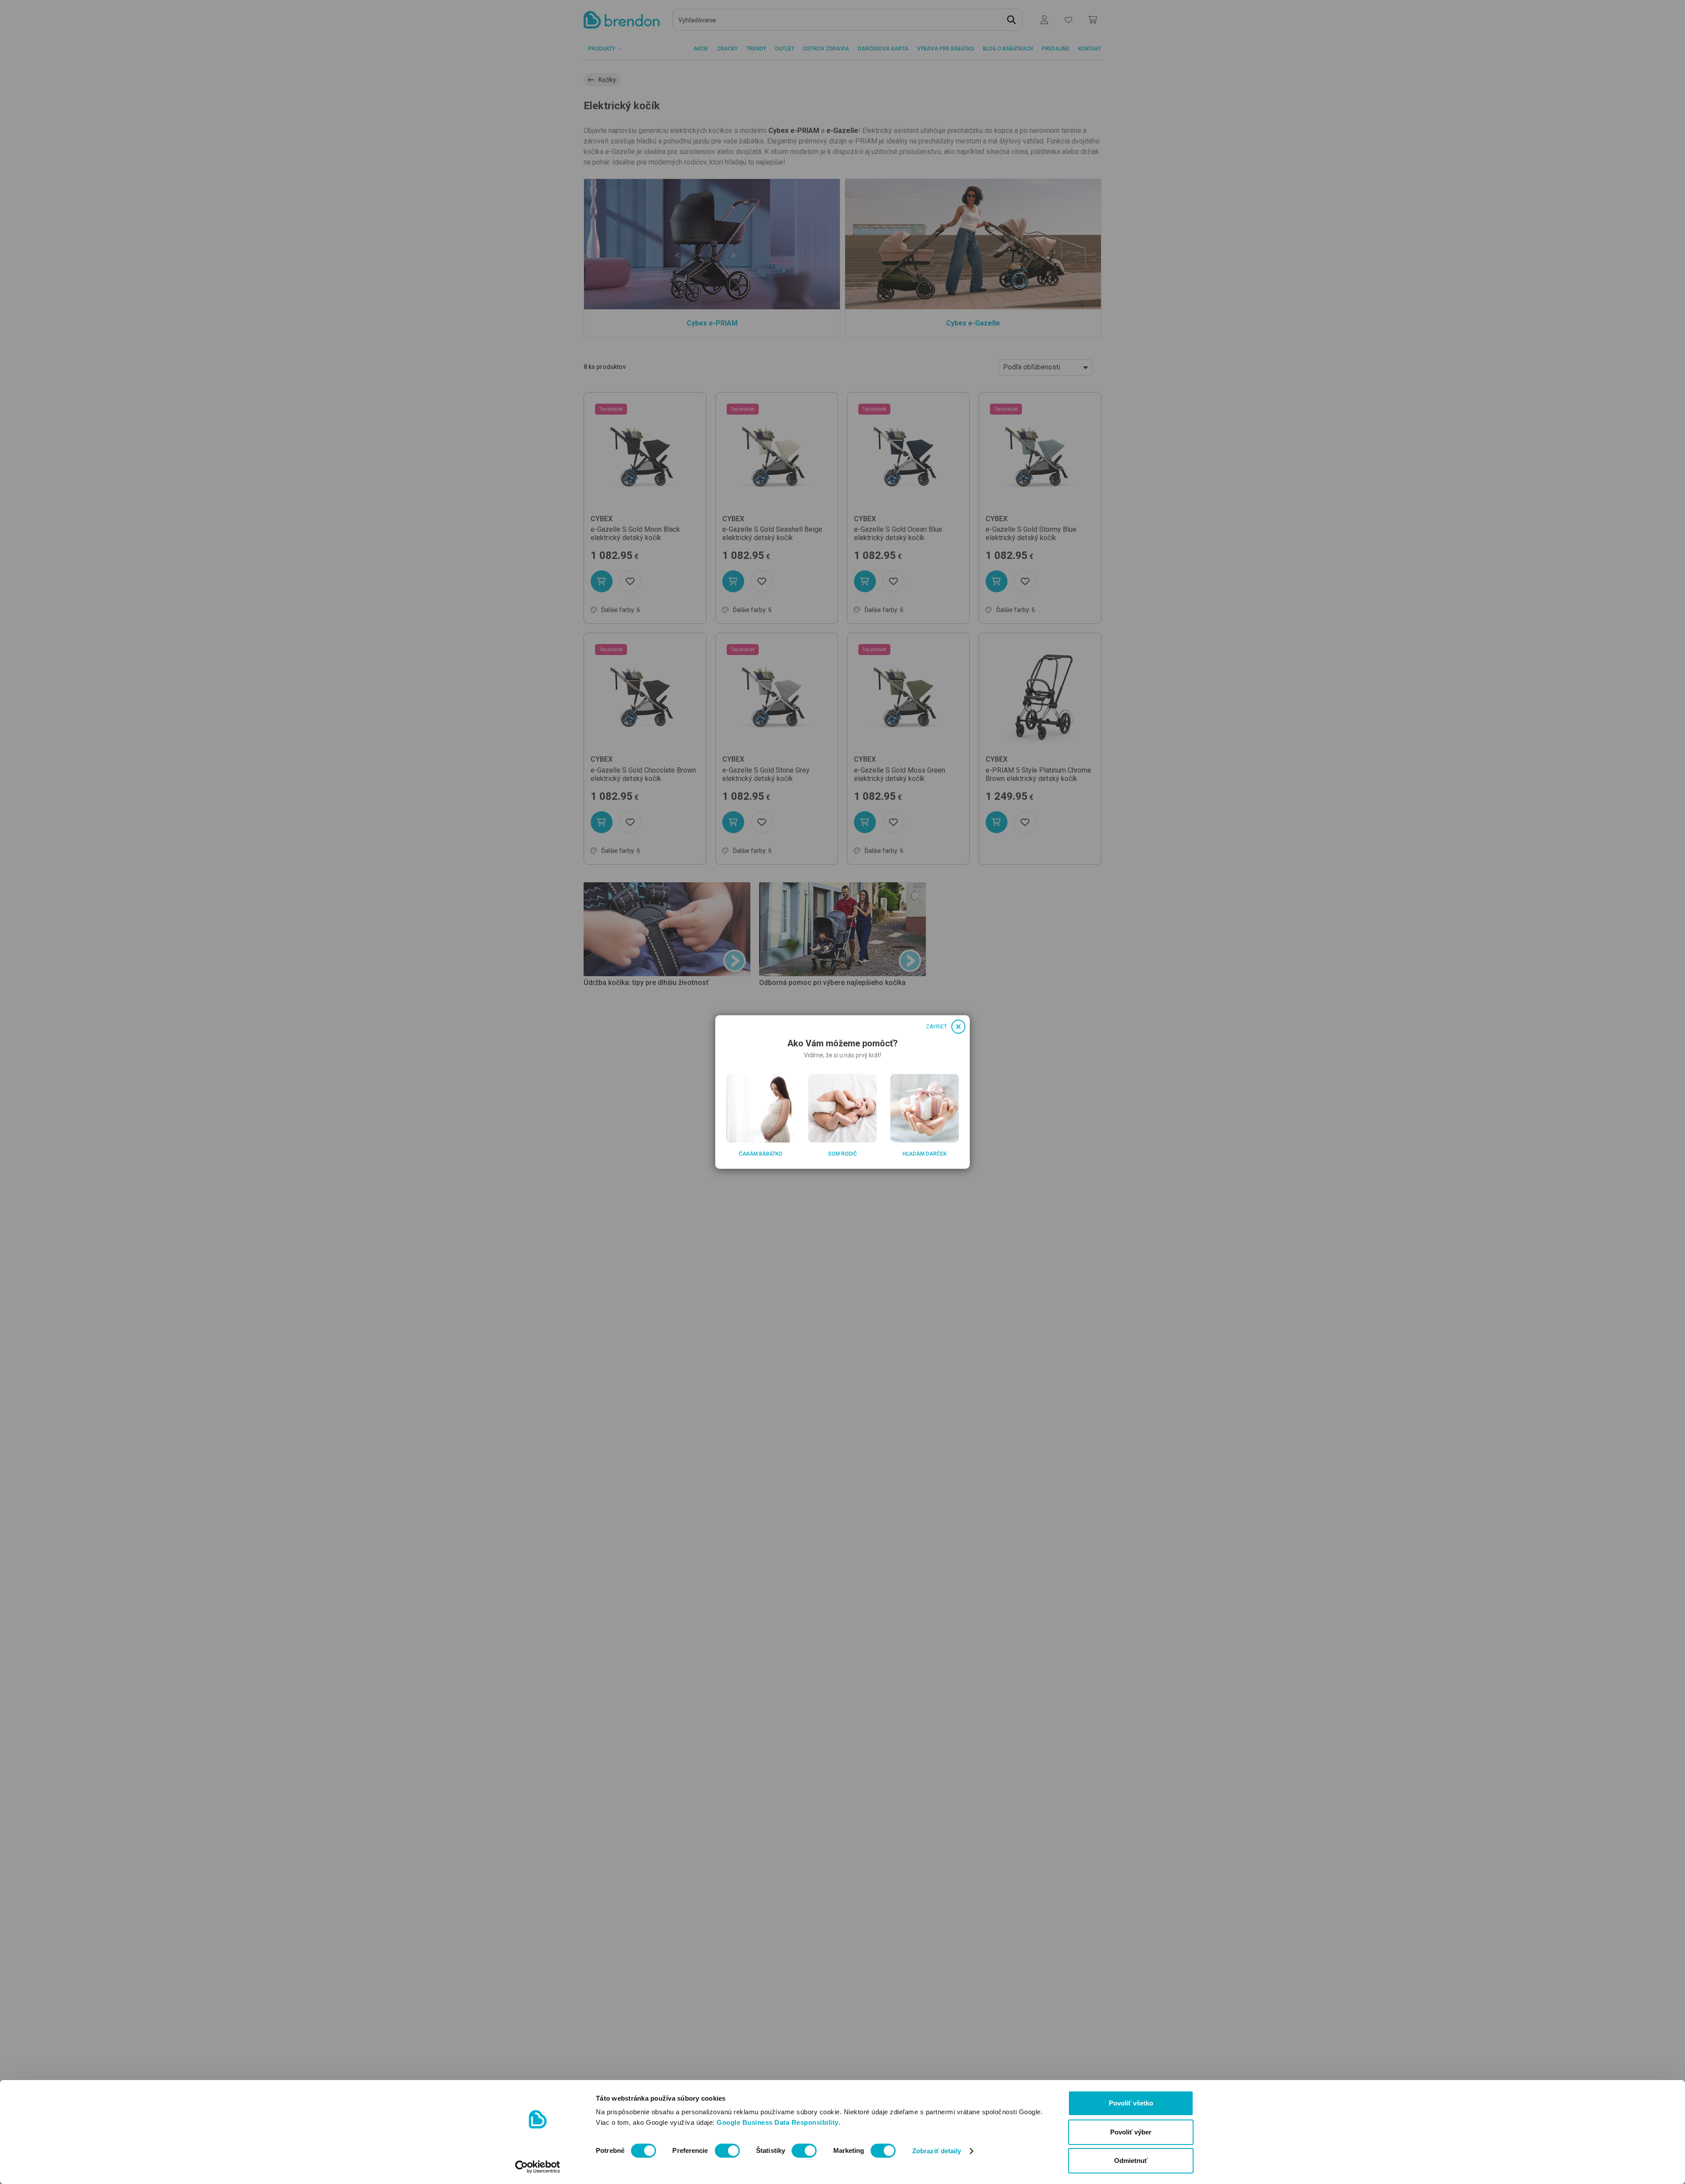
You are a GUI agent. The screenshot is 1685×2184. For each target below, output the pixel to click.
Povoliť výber (1131, 2132)
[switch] (727, 2151)
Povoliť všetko (1131, 2103)
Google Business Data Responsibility (778, 2122)
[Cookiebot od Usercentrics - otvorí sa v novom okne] (538, 2167)
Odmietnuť (1131, 2161)
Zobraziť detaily (937, 2151)
